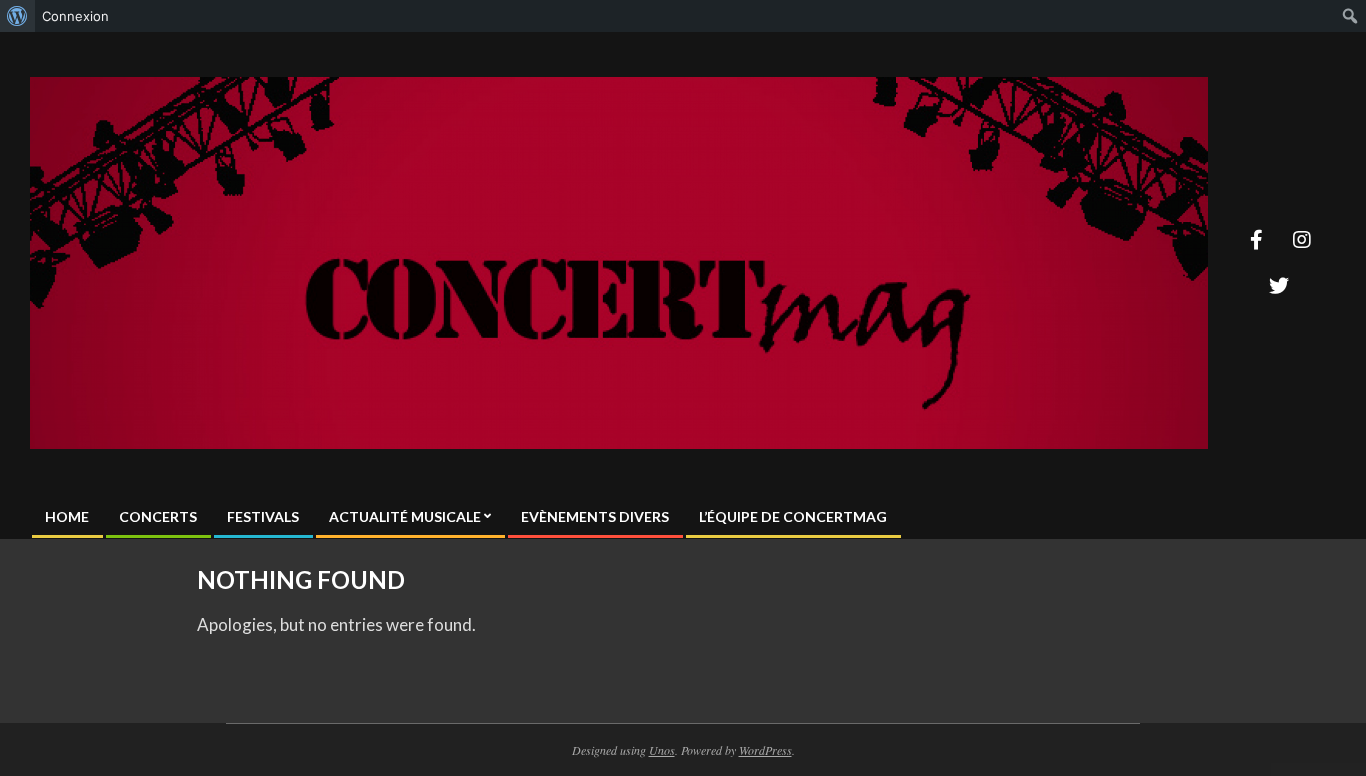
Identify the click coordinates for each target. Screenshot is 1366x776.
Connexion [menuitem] (75, 16)
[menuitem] (17, 16)
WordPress (765, 750)
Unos (662, 750)
